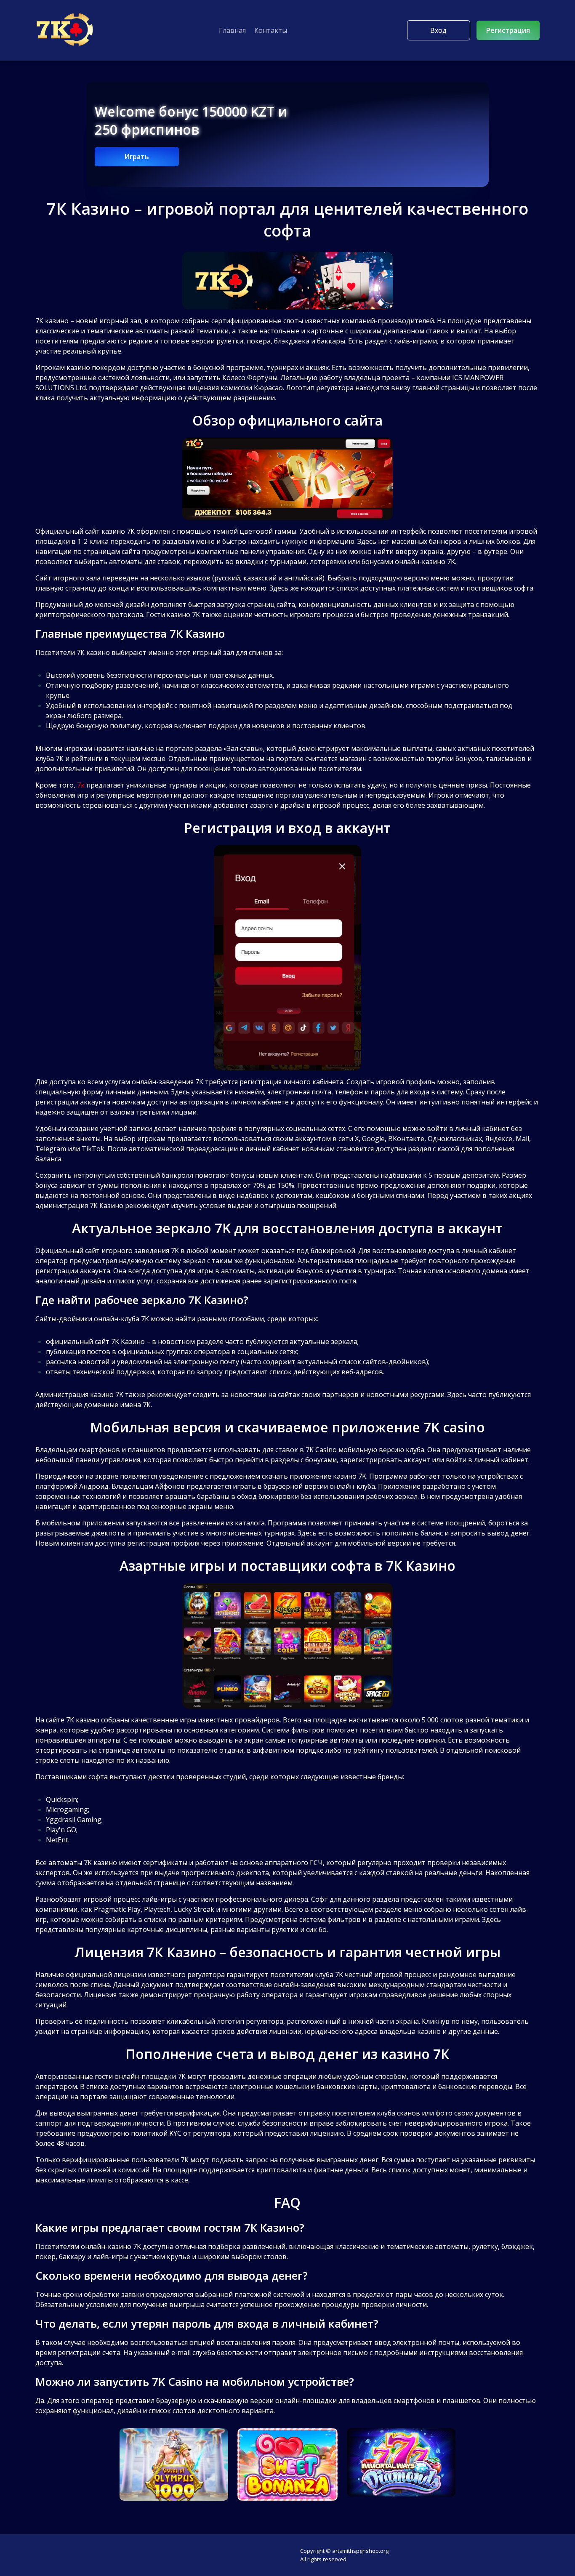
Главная (232, 30)
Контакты (271, 30)
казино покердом (96, 367)
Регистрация (508, 30)
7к (81, 785)
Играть (137, 157)
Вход (438, 30)
